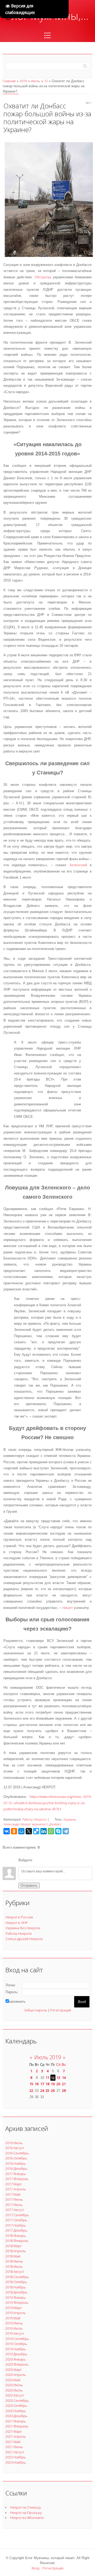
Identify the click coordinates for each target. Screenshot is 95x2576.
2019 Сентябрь (17, 2339)
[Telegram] (66, 1831)
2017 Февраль (17, 2179)
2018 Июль (14, 2266)
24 (42, 2090)
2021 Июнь (14, 2447)
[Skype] (58, 1831)
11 (47, 2078)
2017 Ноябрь (16, 2225)
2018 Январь (16, 2236)
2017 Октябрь (16, 2220)
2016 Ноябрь (16, 2163)
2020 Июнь (14, 2385)
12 (46, 81)
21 (64, 2084)
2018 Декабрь (16, 2292)
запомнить (17, 2002)
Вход (35, 2568)
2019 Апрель (16, 2313)
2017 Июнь (14, 2199)
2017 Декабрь (16, 2230)
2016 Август (15, 2148)
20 (58, 2084)
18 (47, 2084)
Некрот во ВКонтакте (27, 2518)
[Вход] (38, 1860)
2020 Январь (16, 2359)
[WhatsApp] (51, 1831)
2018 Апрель (16, 2251)
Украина (69, 1819)
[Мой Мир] (21, 1831)
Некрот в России (19, 1917)
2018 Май (13, 2256)
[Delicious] (36, 1831)
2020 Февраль (17, 2364)
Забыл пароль (36, 2010)
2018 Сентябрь (17, 2277)
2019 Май (13, 2318)
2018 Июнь (14, 2261)
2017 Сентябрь (17, 2215)
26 (53, 2090)
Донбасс (55, 1824)
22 (31, 2090)
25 (47, 2090)
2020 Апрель (16, 2375)
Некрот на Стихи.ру (25, 2507)
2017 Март (13, 2184)
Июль (35, 81)
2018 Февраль (17, 2241)
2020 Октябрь (16, 2406)
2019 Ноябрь (16, 2349)
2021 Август (15, 2452)
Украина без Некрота (23, 1928)
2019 (23, 81)
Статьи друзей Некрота (24, 1939)
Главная (9, 81)
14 (64, 2078)
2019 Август (15, 2333)
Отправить (29, 1885)
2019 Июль (14, 2328)
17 (42, 2084)
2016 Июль (14, 2143)
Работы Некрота (34, 1819)
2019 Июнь (14, 2323)
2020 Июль (14, 2390)
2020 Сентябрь (17, 2400)
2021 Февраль (17, 2426)
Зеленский (78, 865)
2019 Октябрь (16, 2344)
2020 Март (13, 2370)
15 (31, 2084)
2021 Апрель (16, 2436)
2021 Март (13, 2431)
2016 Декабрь (16, 2168)
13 (58, 2078)
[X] (29, 1831)
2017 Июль (14, 2205)
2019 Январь (16, 2297)
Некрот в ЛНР (17, 1923)
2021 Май (13, 2442)
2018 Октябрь (16, 2282)
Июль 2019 (48, 2057)
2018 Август (15, 2272)
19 (53, 2084)
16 (37, 2084)
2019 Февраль (17, 2302)
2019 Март (13, 2308)
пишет (68, 1608)
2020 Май (13, 2380)
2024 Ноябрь (16, 2462)
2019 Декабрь (16, 2354)
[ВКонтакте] (7, 1831)
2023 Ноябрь (16, 2457)
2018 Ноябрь (16, 2287)
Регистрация (61, 2010)
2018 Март (13, 2246)
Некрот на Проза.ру (26, 2513)
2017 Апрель (16, 2189)
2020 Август (15, 2395)
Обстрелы (43, 277)
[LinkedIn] (44, 1831)
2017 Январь (16, 2174)
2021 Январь (16, 2421)
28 (64, 2090)
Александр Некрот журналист (25, 1824)
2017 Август (15, 2210)
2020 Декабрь (16, 2416)
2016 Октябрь (16, 2158)
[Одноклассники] (14, 1831)
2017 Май (13, 2194)
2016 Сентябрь (17, 2153)
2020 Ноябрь (16, 2411)
